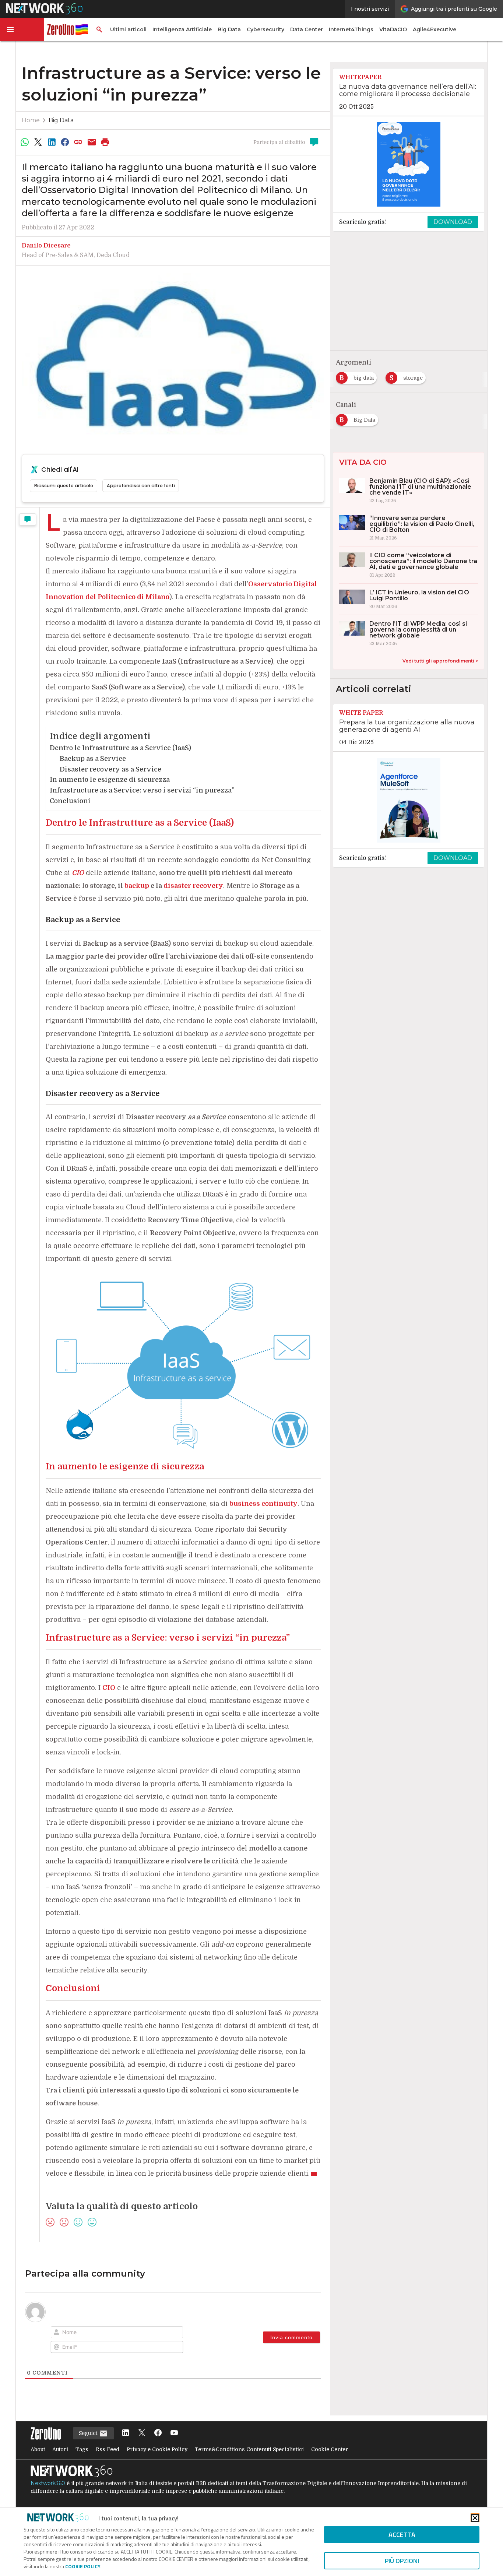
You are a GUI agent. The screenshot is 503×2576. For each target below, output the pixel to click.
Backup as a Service (93, 759)
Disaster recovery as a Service (110, 769)
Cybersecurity (265, 29)
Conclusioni (70, 801)
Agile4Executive (435, 29)
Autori (60, 2449)
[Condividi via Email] (92, 142)
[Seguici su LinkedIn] (126, 2433)
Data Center (307, 29)
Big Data (229, 29)
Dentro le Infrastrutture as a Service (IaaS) (120, 748)
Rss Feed (108, 2449)
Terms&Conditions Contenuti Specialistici (249, 2449)
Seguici (89, 2433)
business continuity (263, 1504)
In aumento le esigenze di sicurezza (110, 780)
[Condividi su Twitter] (38, 142)
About (38, 2449)
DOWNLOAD (453, 222)
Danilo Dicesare (46, 246)
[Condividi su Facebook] (65, 142)
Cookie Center (330, 2449)
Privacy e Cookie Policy (157, 2449)
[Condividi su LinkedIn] (52, 142)
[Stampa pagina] (105, 142)
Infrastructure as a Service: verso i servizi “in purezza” (142, 790)
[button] (22, 29)
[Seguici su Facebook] (158, 2433)
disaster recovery (193, 886)
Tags (82, 2449)
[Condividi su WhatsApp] (25, 142)
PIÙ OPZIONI (402, 2561)
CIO (78, 873)
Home (31, 120)
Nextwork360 (48, 2483)
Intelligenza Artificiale (182, 29)
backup (137, 886)
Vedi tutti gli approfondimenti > (440, 661)
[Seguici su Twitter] (142, 2433)
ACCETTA (402, 2535)
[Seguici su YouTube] (174, 2433)
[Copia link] (78, 142)
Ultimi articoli (128, 29)
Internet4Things (351, 29)
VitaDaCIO (393, 29)
